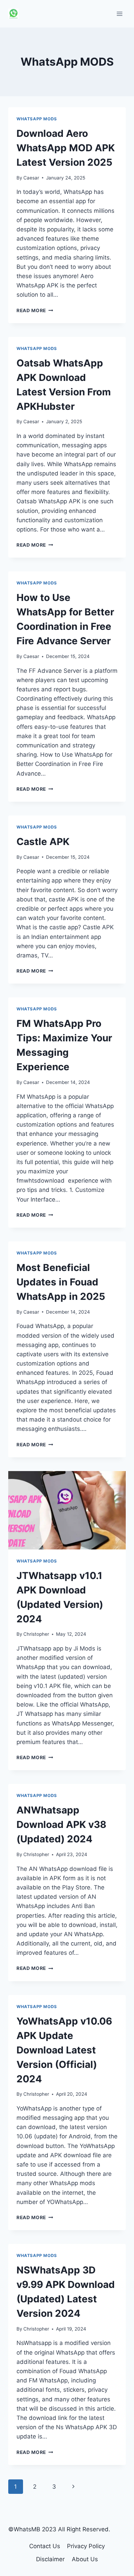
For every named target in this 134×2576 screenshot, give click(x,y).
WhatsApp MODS (37, 119)
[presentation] (67, 1510)
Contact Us (45, 2546)
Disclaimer (50, 2559)
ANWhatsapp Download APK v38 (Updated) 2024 (62, 1824)
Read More (35, 310)
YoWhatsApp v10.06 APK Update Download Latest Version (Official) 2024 (64, 2050)
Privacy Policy (86, 2546)
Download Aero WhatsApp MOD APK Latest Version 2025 (66, 148)
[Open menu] (119, 14)
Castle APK (43, 842)
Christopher (36, 1634)
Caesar (31, 178)
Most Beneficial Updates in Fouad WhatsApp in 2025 (61, 1282)
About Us (85, 2559)
